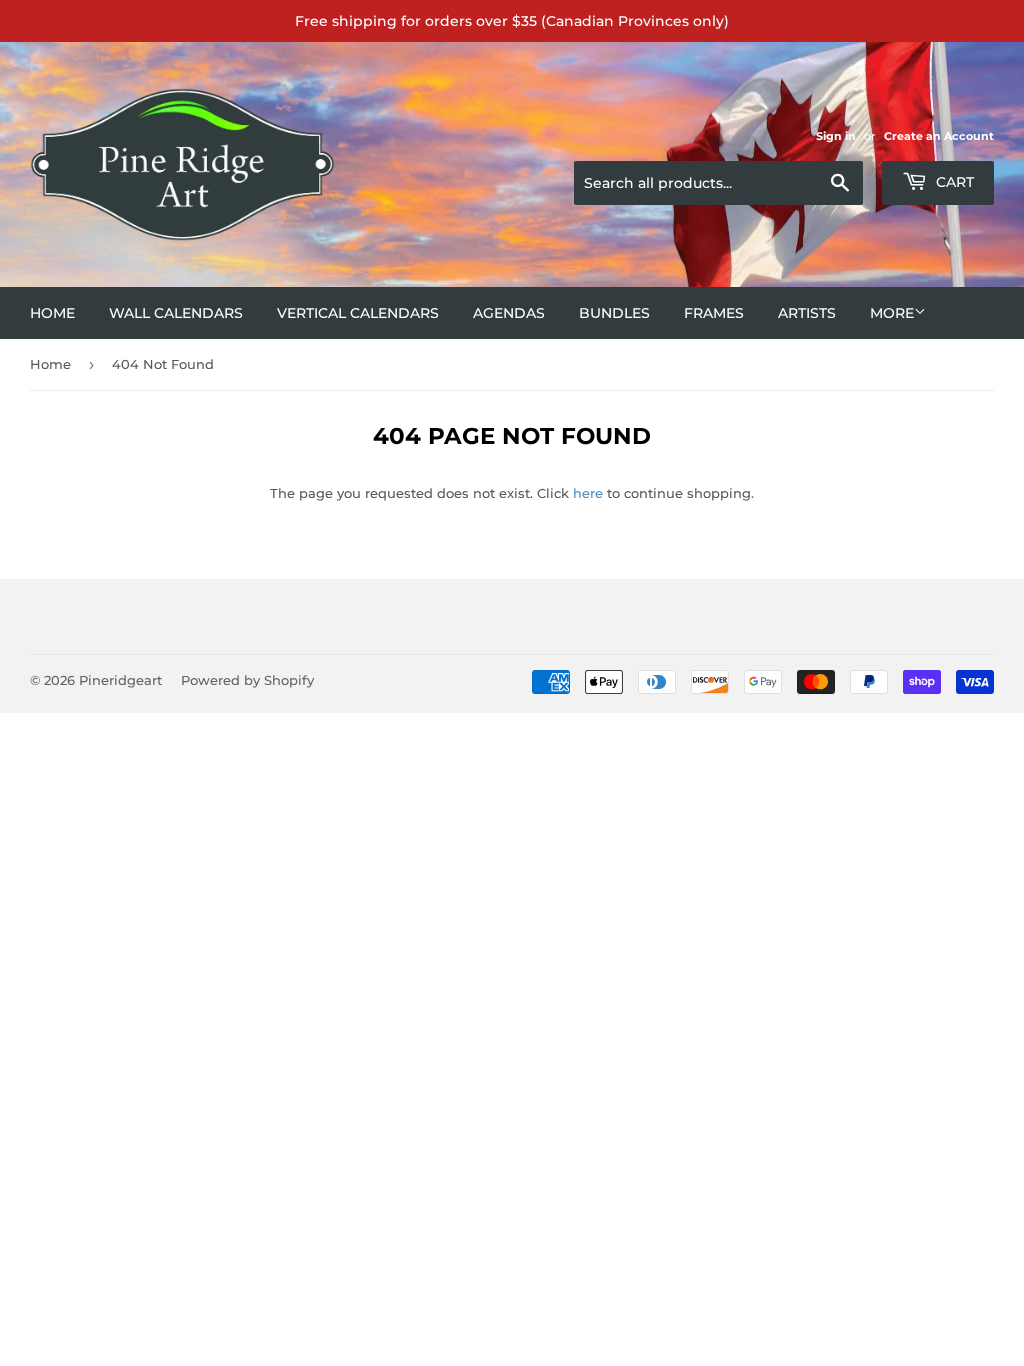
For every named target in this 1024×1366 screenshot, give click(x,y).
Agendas (509, 313)
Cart (953, 182)
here (588, 493)
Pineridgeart (120, 680)
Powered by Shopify (247, 680)
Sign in (836, 136)
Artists (807, 313)
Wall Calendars (176, 313)
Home (52, 313)
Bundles (614, 313)
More (892, 313)
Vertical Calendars (358, 313)
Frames (714, 313)
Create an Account (939, 136)
